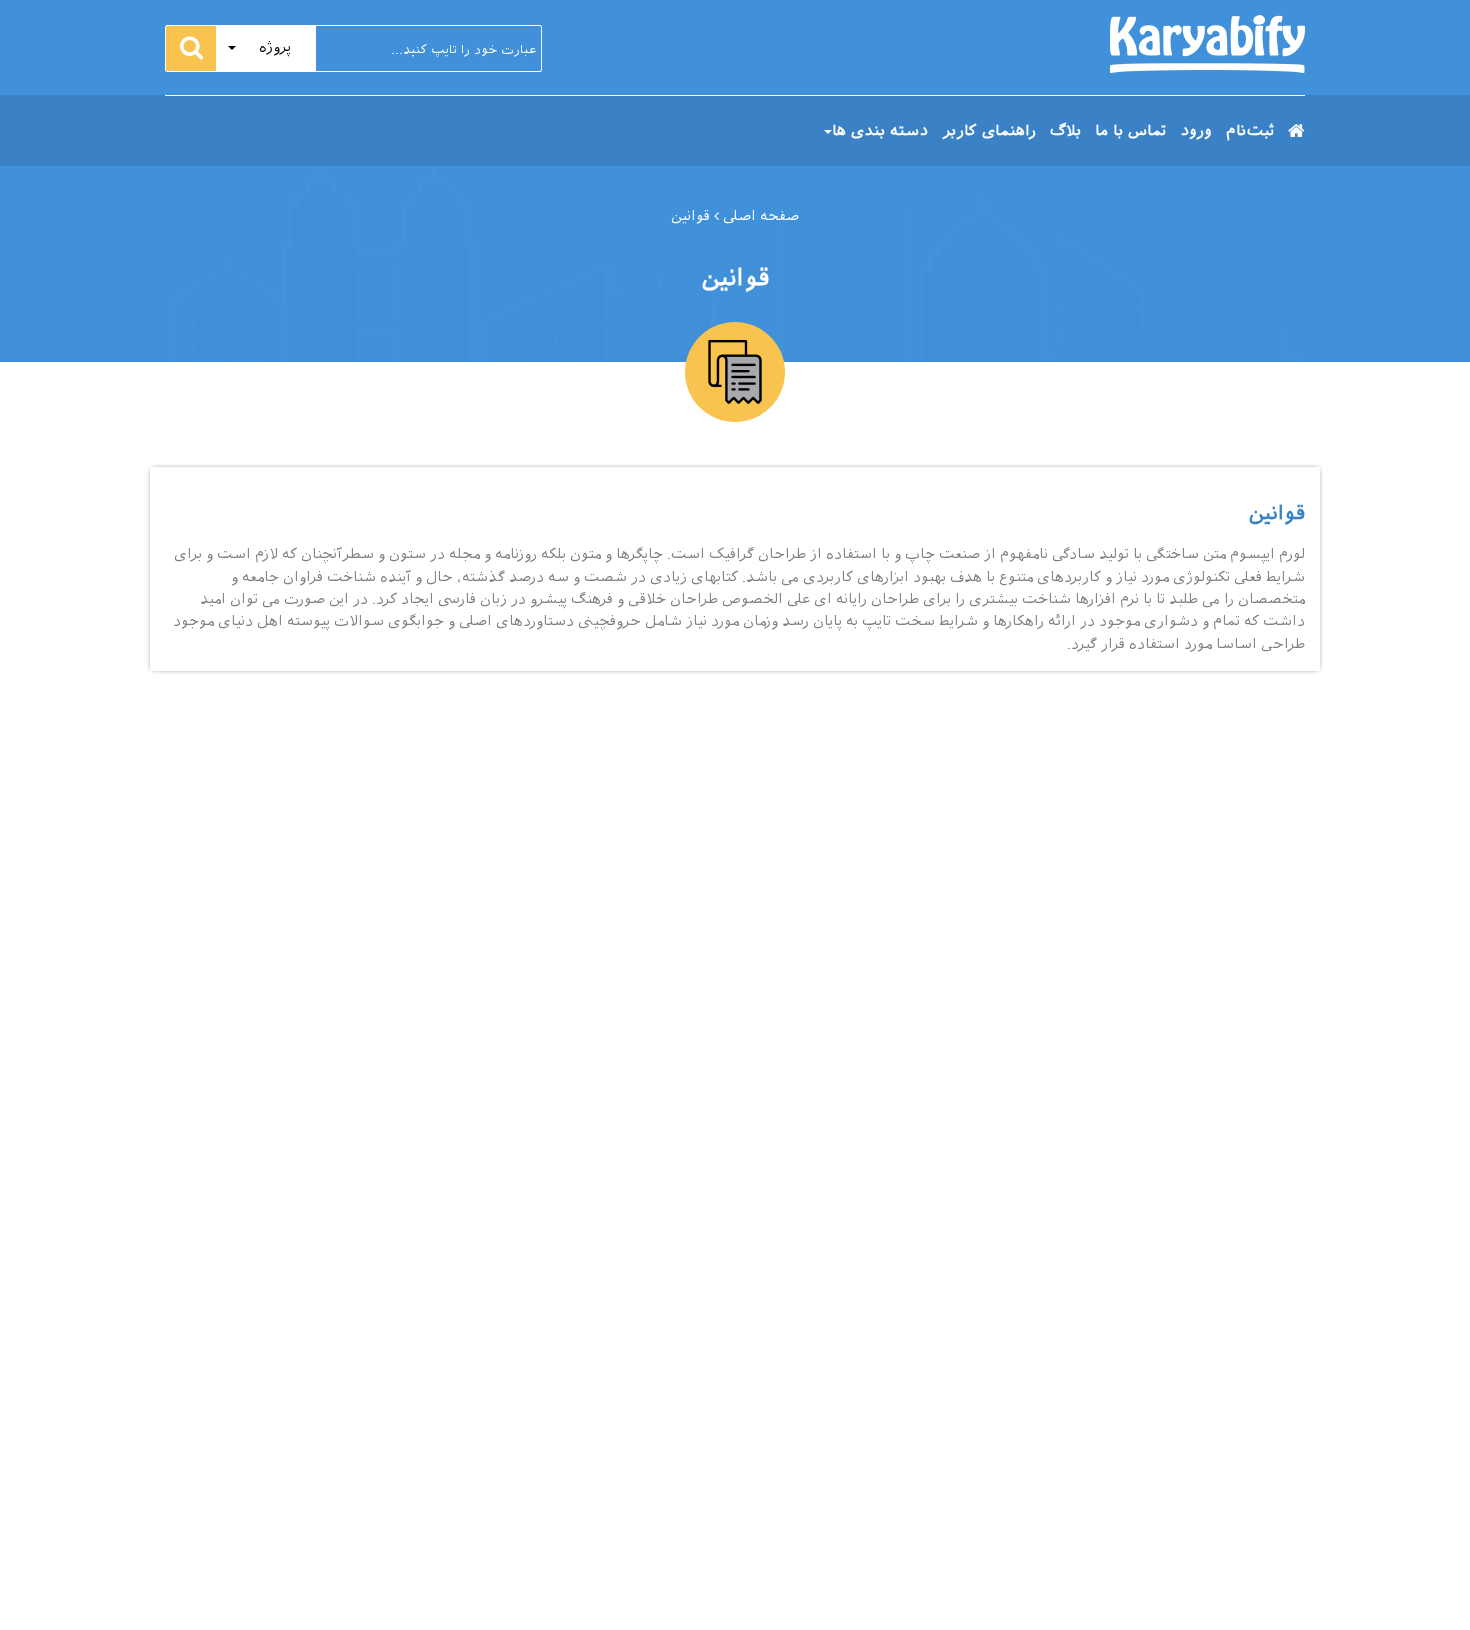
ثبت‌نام (1250, 131)
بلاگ (1065, 131)
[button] (266, 48)
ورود (1196, 131)
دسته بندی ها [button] (880, 131)
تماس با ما (1130, 131)
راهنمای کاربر (989, 131)
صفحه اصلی (759, 216)
